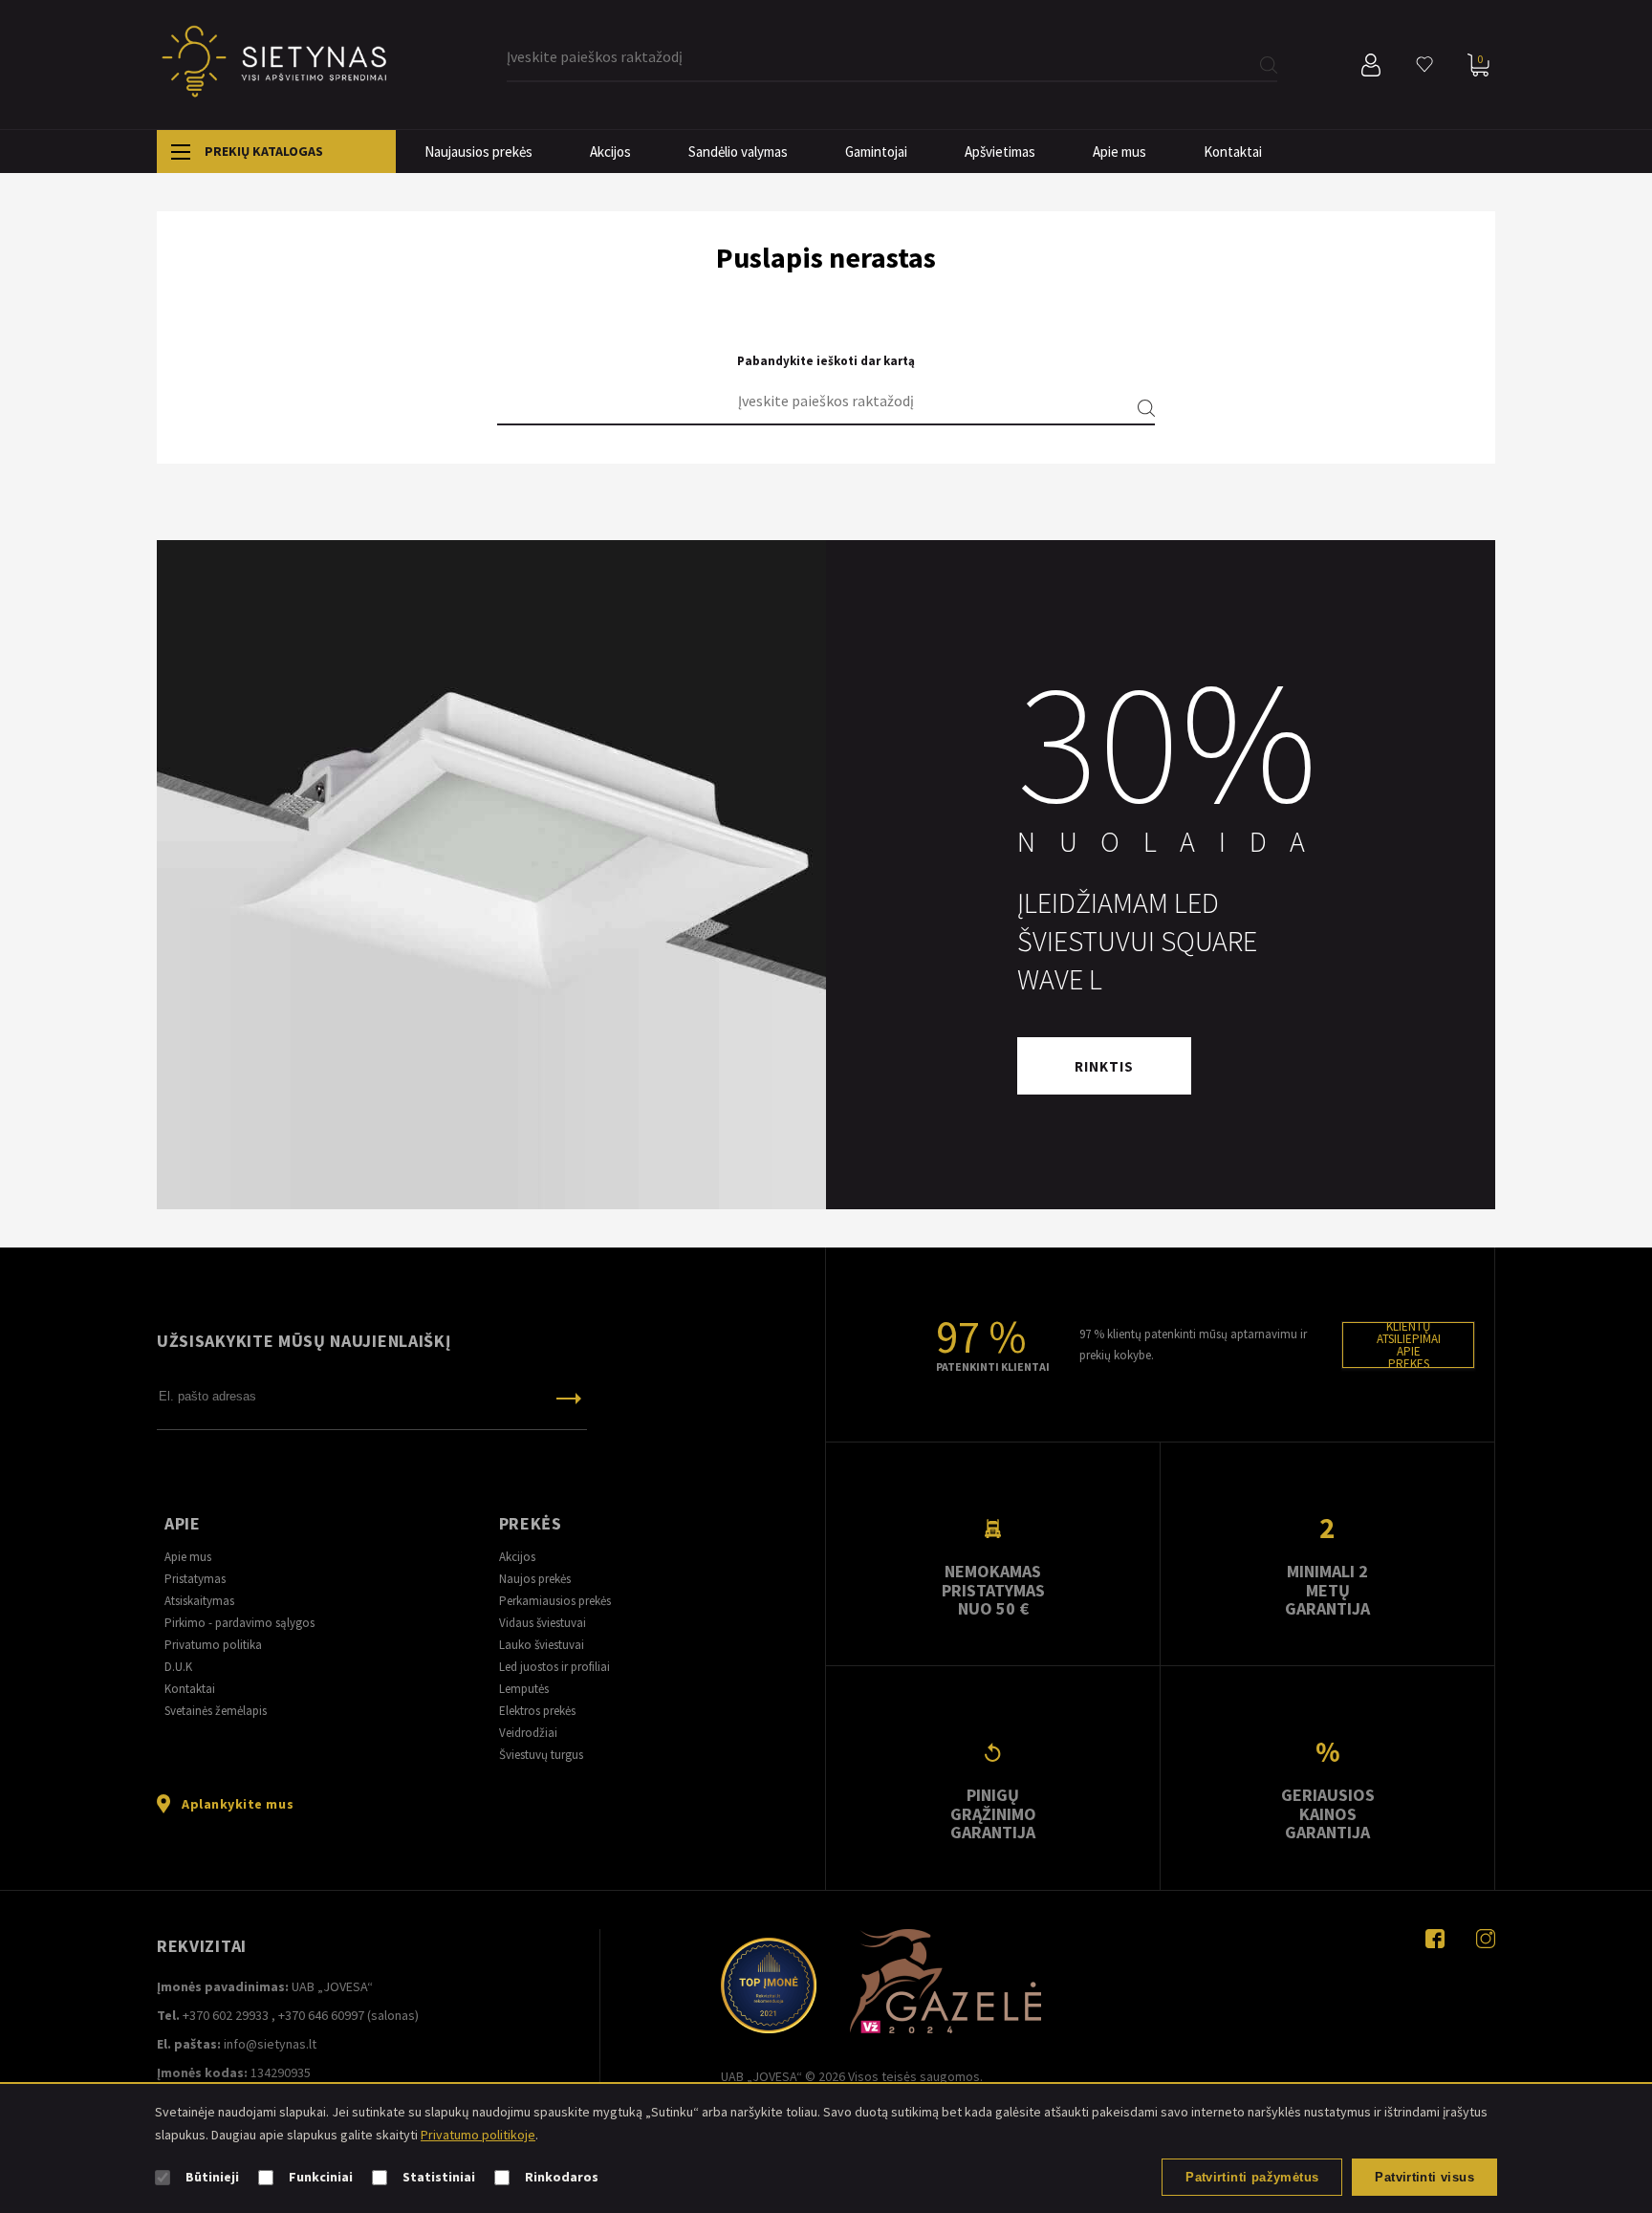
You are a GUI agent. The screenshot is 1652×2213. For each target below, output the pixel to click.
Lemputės (524, 1689)
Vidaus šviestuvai (543, 1623)
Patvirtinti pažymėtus (1252, 2177)
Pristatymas (195, 1579)
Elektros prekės (537, 1711)
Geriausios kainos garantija (1328, 1813)
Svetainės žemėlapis (216, 1711)
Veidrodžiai (528, 1733)
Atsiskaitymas (199, 1601)
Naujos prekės (535, 1579)
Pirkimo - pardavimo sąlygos (239, 1623)
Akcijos (610, 152)
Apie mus (1119, 152)
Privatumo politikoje (478, 2135)
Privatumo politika (213, 1645)
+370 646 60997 (321, 2015)
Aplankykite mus (238, 1804)
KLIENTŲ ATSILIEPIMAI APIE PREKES (1409, 1345)
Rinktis (1104, 1066)
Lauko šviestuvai (542, 1645)
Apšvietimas (1000, 152)
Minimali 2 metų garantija (1327, 1590)
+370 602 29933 (226, 2015)
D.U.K (178, 1667)
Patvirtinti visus (1424, 2177)
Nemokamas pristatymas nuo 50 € (993, 1590)
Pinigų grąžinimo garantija (993, 1813)
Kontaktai (1233, 152)
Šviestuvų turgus (541, 1755)
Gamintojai (876, 152)
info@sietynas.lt (270, 2044)
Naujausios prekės (478, 152)
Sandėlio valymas (738, 152)
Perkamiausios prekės (555, 1601)
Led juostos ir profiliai (554, 1667)
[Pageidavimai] (1424, 65)
